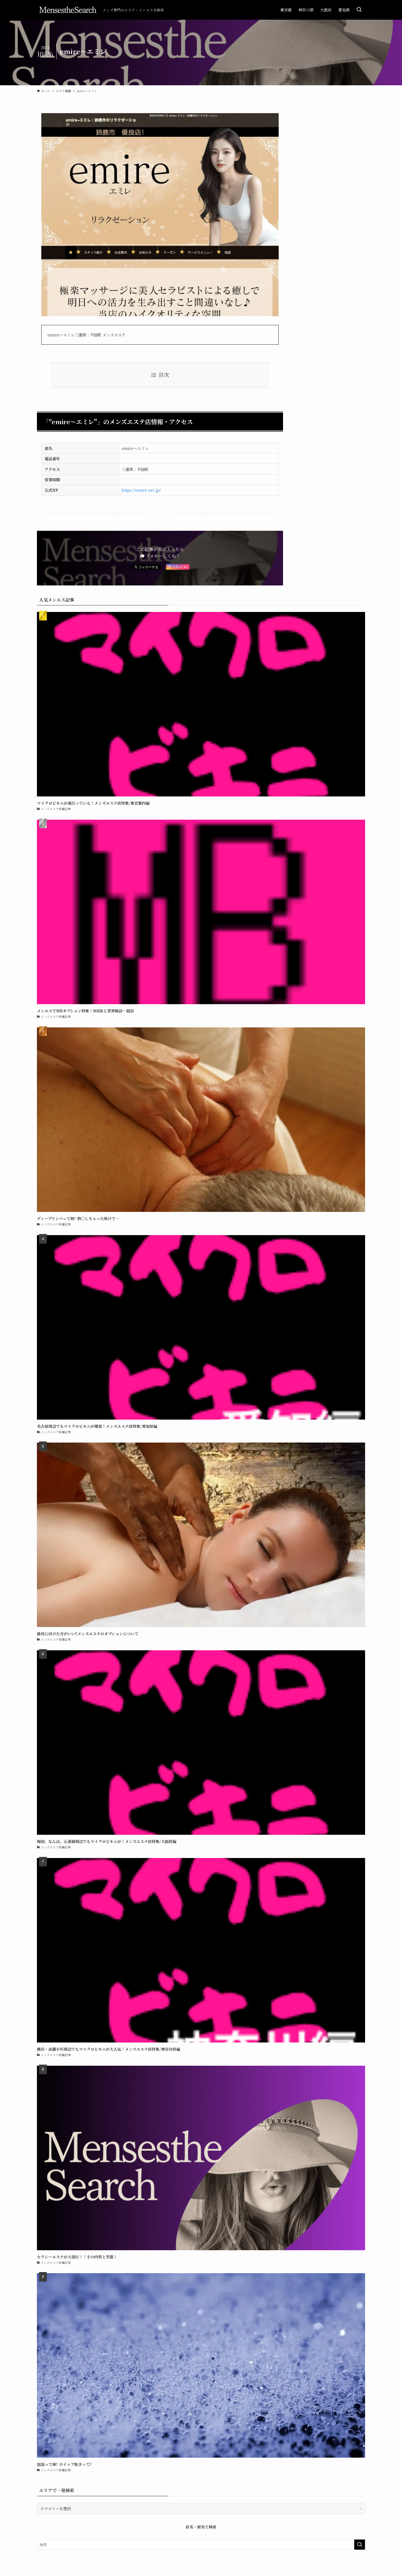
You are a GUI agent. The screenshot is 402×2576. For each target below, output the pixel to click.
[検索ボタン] (359, 10)
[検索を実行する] (360, 2545)
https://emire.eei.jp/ (141, 490)
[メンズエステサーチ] (68, 10)
